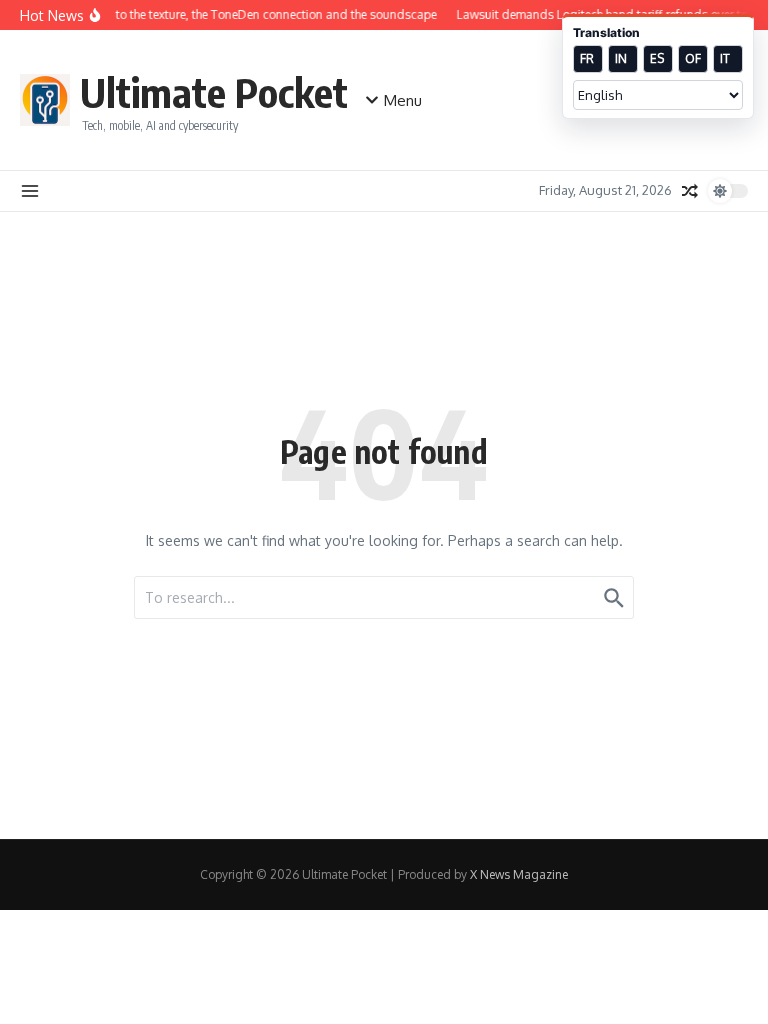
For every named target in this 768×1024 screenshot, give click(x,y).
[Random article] (690, 191)
